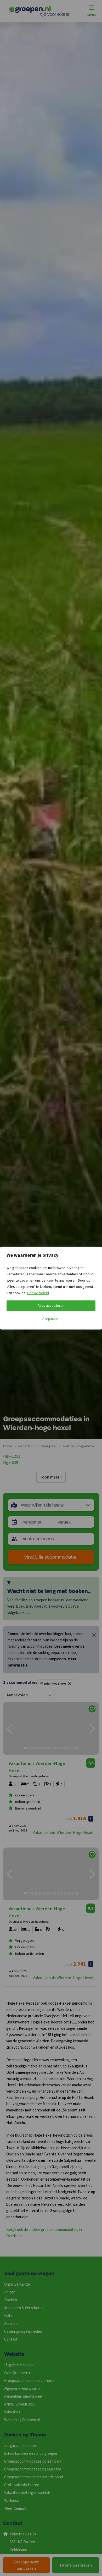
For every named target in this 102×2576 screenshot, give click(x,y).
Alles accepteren (51, 1306)
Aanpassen (51, 1319)
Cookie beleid (38, 1293)
